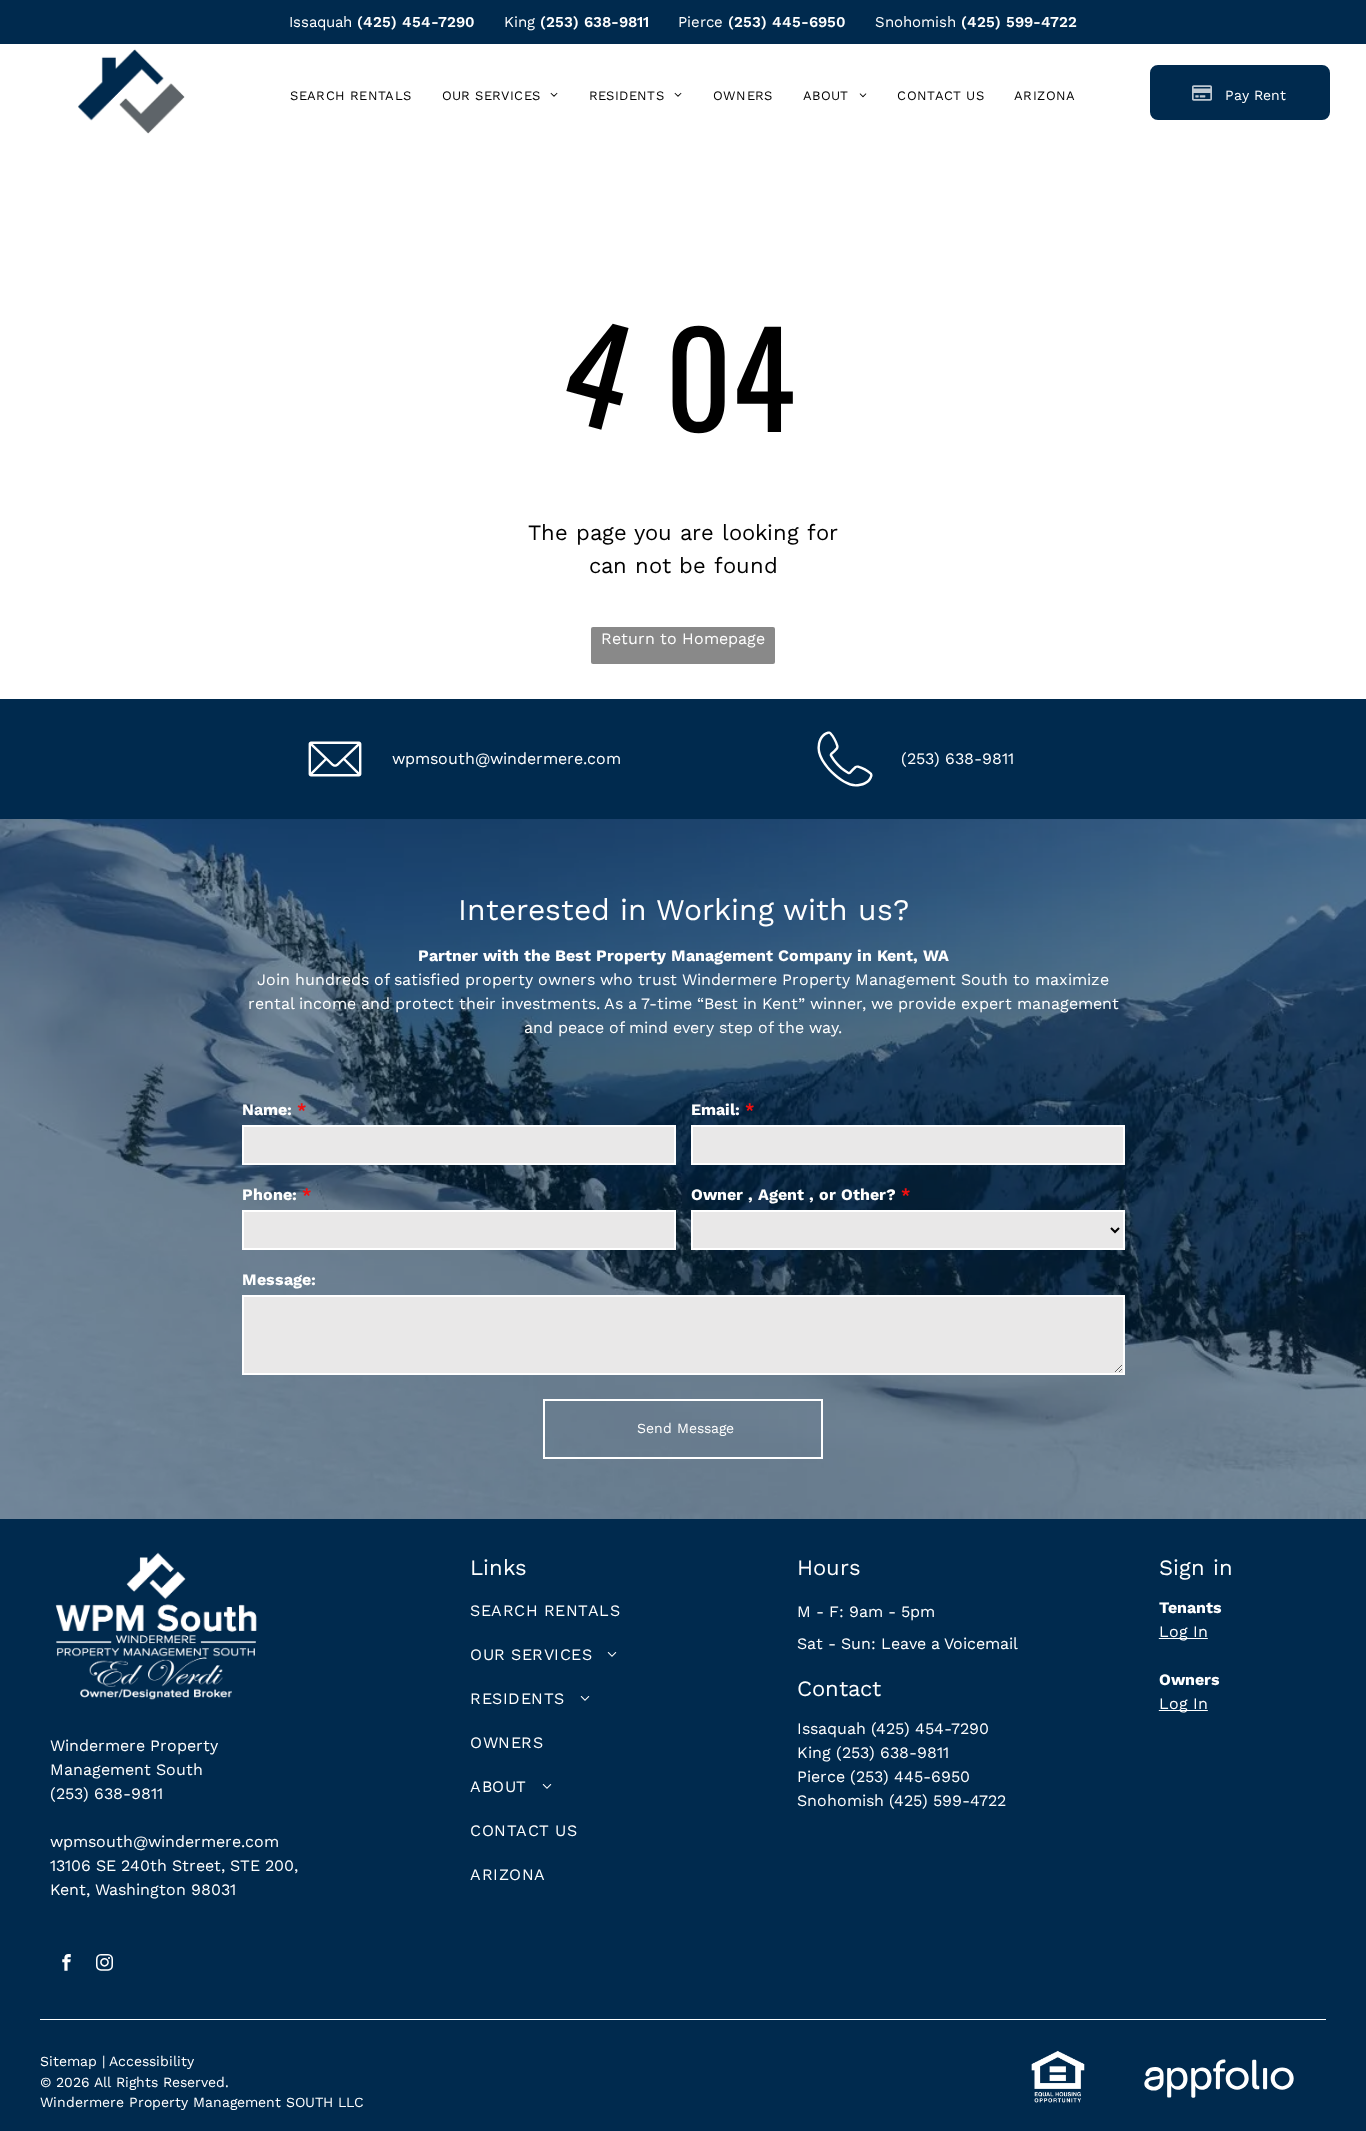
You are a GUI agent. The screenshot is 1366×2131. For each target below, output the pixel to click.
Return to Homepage (683, 638)
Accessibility (151, 2061)
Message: (279, 1279)
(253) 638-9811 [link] (594, 22)
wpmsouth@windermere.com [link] (506, 758)
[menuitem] (350, 95)
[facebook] (66, 1965)
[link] (1045, 95)
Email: (715, 1109)
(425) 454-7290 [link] (416, 22)
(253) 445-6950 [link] (787, 22)
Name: (267, 1109)
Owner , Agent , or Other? (793, 1194)
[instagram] (104, 1965)
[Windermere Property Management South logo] (131, 60)
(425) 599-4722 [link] (1019, 22)
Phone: (269, 1194)
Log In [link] (1183, 1631)
